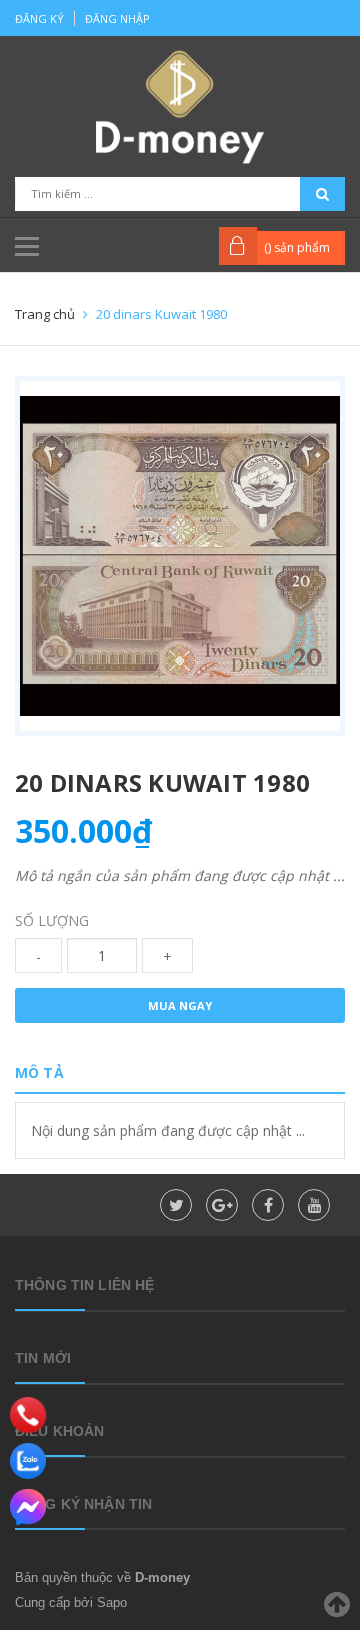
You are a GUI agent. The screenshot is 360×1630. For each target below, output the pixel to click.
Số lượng (52, 920)
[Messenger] (28, 1507)
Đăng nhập (117, 18)
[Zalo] (28, 1461)
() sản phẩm (297, 247)
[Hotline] (28, 1415)
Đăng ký (39, 18)
